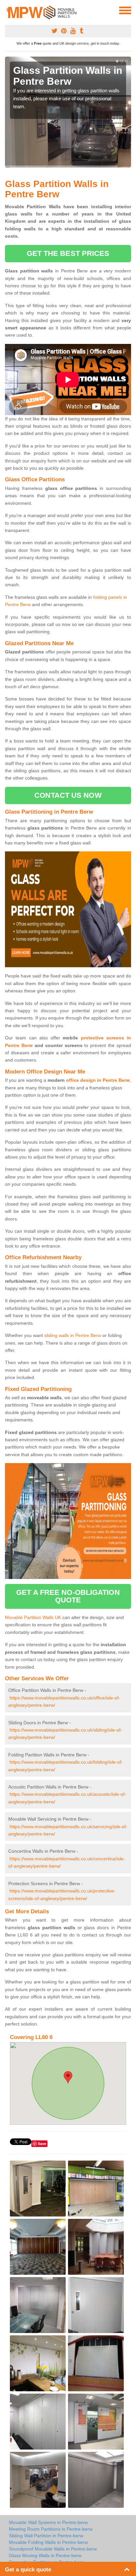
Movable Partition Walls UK (33, 1617)
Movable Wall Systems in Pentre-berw (48, 2522)
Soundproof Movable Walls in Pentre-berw (53, 2549)
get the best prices (68, 253)
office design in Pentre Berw (98, 1080)
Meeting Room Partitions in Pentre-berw (51, 2529)
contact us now (68, 795)
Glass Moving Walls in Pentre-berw (45, 2555)
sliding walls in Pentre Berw (73, 1335)
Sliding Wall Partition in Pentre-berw (46, 2536)
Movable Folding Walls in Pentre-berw (48, 2542)
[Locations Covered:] (8, 10)
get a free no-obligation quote (68, 1596)
